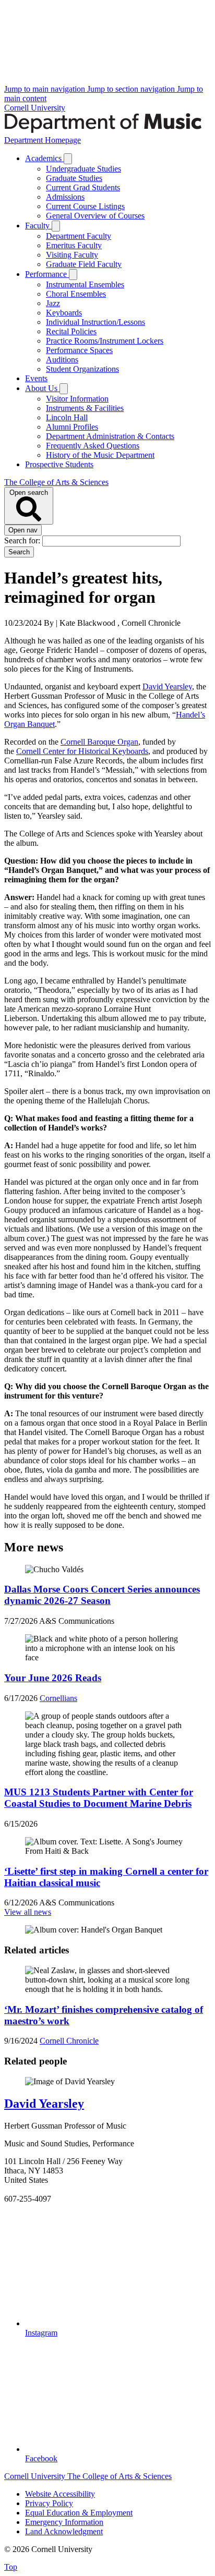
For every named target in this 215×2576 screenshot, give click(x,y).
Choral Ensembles (76, 294)
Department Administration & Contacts (110, 436)
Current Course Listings (85, 206)
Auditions (62, 360)
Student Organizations (82, 369)
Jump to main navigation (46, 89)
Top (11, 2567)
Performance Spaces (79, 350)
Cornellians (58, 1698)
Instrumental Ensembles (85, 284)
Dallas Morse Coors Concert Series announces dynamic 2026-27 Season (102, 1595)
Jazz (53, 303)
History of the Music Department (100, 455)
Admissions (65, 197)
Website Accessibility (60, 2494)
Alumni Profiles (72, 427)
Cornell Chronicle (69, 2041)
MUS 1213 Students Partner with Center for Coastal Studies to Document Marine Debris (99, 1798)
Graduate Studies (74, 178)
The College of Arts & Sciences (56, 482)
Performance (47, 274)
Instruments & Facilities (85, 408)
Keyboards (64, 313)
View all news (28, 1912)
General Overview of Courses (95, 216)
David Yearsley (44, 2104)
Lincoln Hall (67, 417)
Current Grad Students (83, 187)
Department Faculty (79, 236)
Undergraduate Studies (83, 169)
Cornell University (35, 108)
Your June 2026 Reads (53, 1678)
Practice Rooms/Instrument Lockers (105, 341)
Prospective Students (59, 464)
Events (36, 378)
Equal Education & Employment (79, 2513)
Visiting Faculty (72, 255)
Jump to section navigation (132, 89)
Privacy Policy (49, 2503)
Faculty (38, 226)
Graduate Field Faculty (84, 264)
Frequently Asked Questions (93, 446)
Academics (44, 158)
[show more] (68, 159)
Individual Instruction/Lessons (95, 322)
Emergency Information (64, 2522)
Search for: (23, 540)
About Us (42, 388)
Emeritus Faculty (74, 245)
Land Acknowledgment (64, 2531)
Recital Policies (71, 331)
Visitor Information (77, 399)
